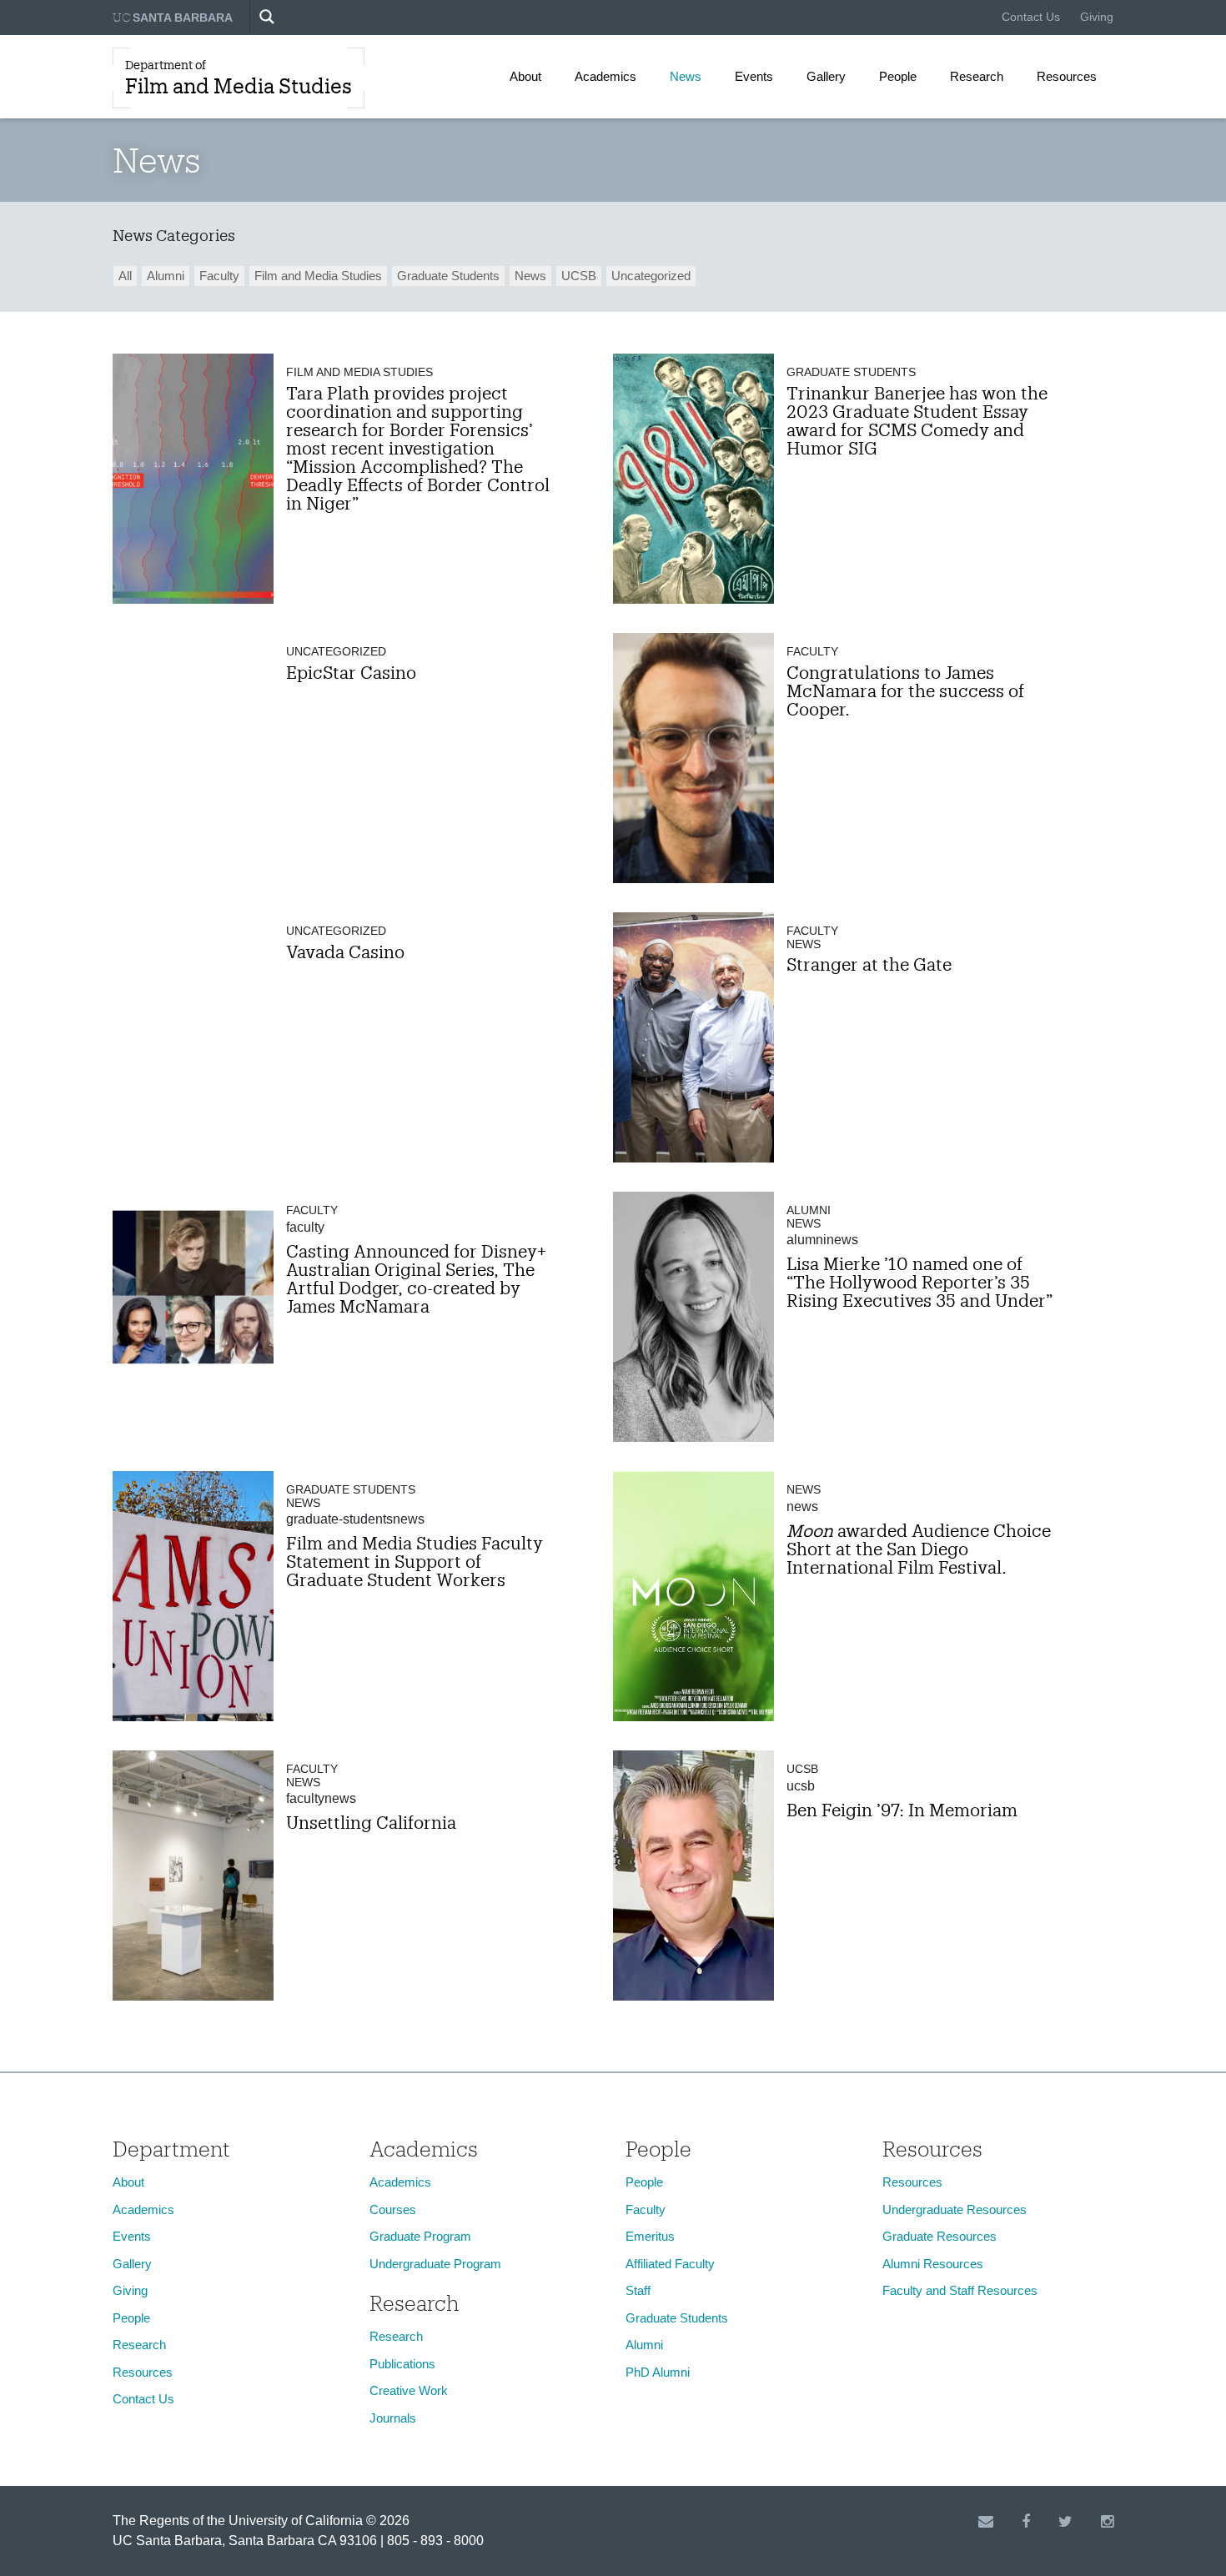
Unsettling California (371, 1822)
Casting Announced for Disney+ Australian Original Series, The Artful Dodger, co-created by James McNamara (416, 1278)
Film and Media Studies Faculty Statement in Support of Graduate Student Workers (415, 1561)
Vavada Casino (345, 952)
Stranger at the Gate (869, 964)
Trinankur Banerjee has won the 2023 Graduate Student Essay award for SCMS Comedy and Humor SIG (917, 420)
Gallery (826, 76)
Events (754, 76)
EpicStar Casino (351, 672)
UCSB (579, 276)
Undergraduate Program (435, 2264)
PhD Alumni (658, 2372)
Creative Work (409, 2390)
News (686, 76)
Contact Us (1031, 17)
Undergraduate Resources (955, 2209)
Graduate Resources (940, 2236)
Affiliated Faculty (670, 2264)
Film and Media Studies (318, 276)
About (525, 76)
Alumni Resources (933, 2264)
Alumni (166, 276)
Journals (393, 2418)
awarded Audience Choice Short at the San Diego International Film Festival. (919, 1549)
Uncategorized (651, 276)
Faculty (219, 276)
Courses (393, 2209)
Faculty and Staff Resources (960, 2290)
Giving (1097, 17)
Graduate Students (448, 276)
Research (977, 76)
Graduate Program (420, 2236)
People (898, 76)
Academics (605, 76)
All (125, 276)
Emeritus (650, 2236)
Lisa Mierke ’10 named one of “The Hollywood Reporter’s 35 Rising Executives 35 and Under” (919, 1282)
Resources (1067, 76)
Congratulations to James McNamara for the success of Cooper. (905, 690)
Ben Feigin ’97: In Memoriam (902, 1810)
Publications (402, 2364)
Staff (638, 2290)
